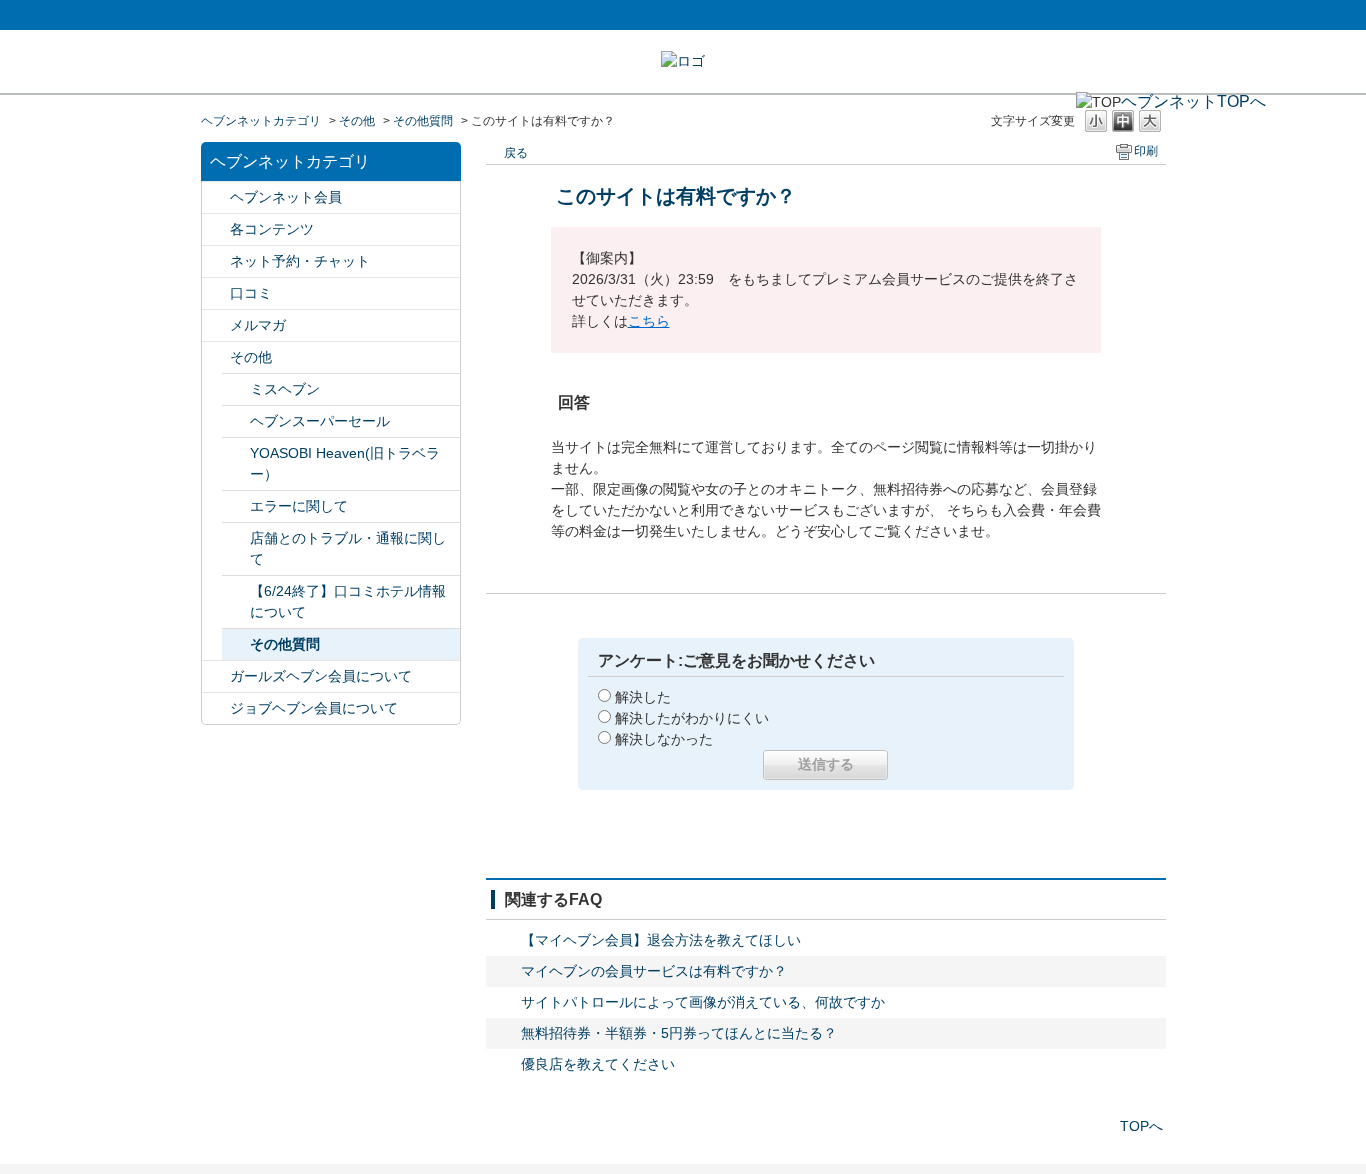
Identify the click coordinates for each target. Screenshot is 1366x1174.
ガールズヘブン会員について (321, 676)
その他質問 (423, 121)
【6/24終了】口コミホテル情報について (348, 601)
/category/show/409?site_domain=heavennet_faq (216, 708)
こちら (649, 321)
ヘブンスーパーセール (320, 421)
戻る (516, 153)
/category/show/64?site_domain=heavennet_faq (216, 357)
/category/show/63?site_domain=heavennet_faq (216, 229)
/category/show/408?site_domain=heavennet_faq (216, 676)
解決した (643, 697)
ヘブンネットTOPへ (1193, 101)
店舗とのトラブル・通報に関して (348, 548)
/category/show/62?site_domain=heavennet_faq (216, 293)
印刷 (1146, 151)
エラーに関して (299, 506)
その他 (357, 121)
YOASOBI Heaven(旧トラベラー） (345, 463)
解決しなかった (664, 739)
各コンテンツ (272, 229)
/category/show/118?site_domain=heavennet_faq (216, 325)
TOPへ (1141, 1126)
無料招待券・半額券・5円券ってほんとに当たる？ (679, 1033)
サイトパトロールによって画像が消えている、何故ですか (703, 1002)
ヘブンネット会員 (286, 197)
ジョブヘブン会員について (314, 708)
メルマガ (258, 325)
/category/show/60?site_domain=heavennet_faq (216, 197)
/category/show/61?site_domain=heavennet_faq (216, 261)
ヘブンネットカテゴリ (261, 121)
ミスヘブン (285, 389)
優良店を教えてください (598, 1064)
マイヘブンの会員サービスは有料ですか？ (654, 971)
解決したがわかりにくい (692, 718)
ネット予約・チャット (300, 261)
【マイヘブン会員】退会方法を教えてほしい (661, 940)
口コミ (251, 293)
